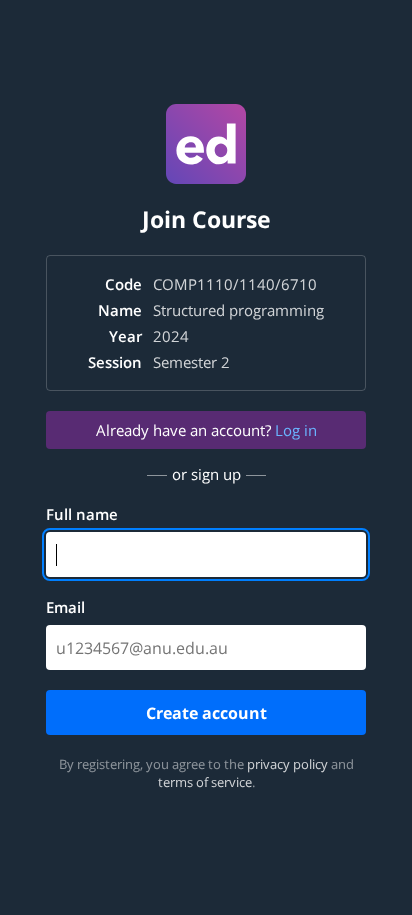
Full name (82, 514)
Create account (206, 713)
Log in (296, 430)
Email (65, 607)
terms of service (205, 782)
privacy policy (287, 764)
